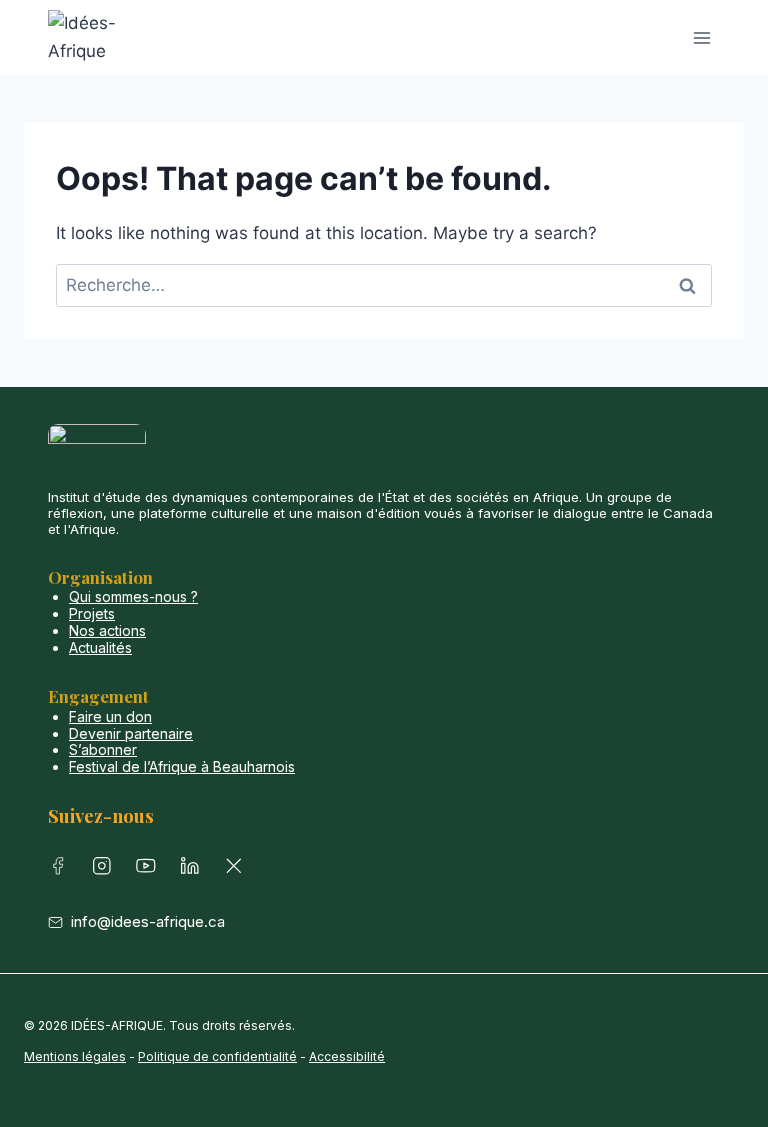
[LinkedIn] (194, 870)
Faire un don (110, 716)
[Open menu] (701, 37)
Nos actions (107, 630)
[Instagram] (106, 870)
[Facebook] (62, 870)
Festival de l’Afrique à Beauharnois (182, 766)
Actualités (100, 647)
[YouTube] (150, 870)
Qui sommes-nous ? (133, 596)
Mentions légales (75, 1056)
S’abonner (103, 749)
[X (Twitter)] (238, 870)
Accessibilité (347, 1056)
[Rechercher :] (384, 285)
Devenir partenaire (131, 733)
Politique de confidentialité (217, 1056)
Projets (92, 613)
